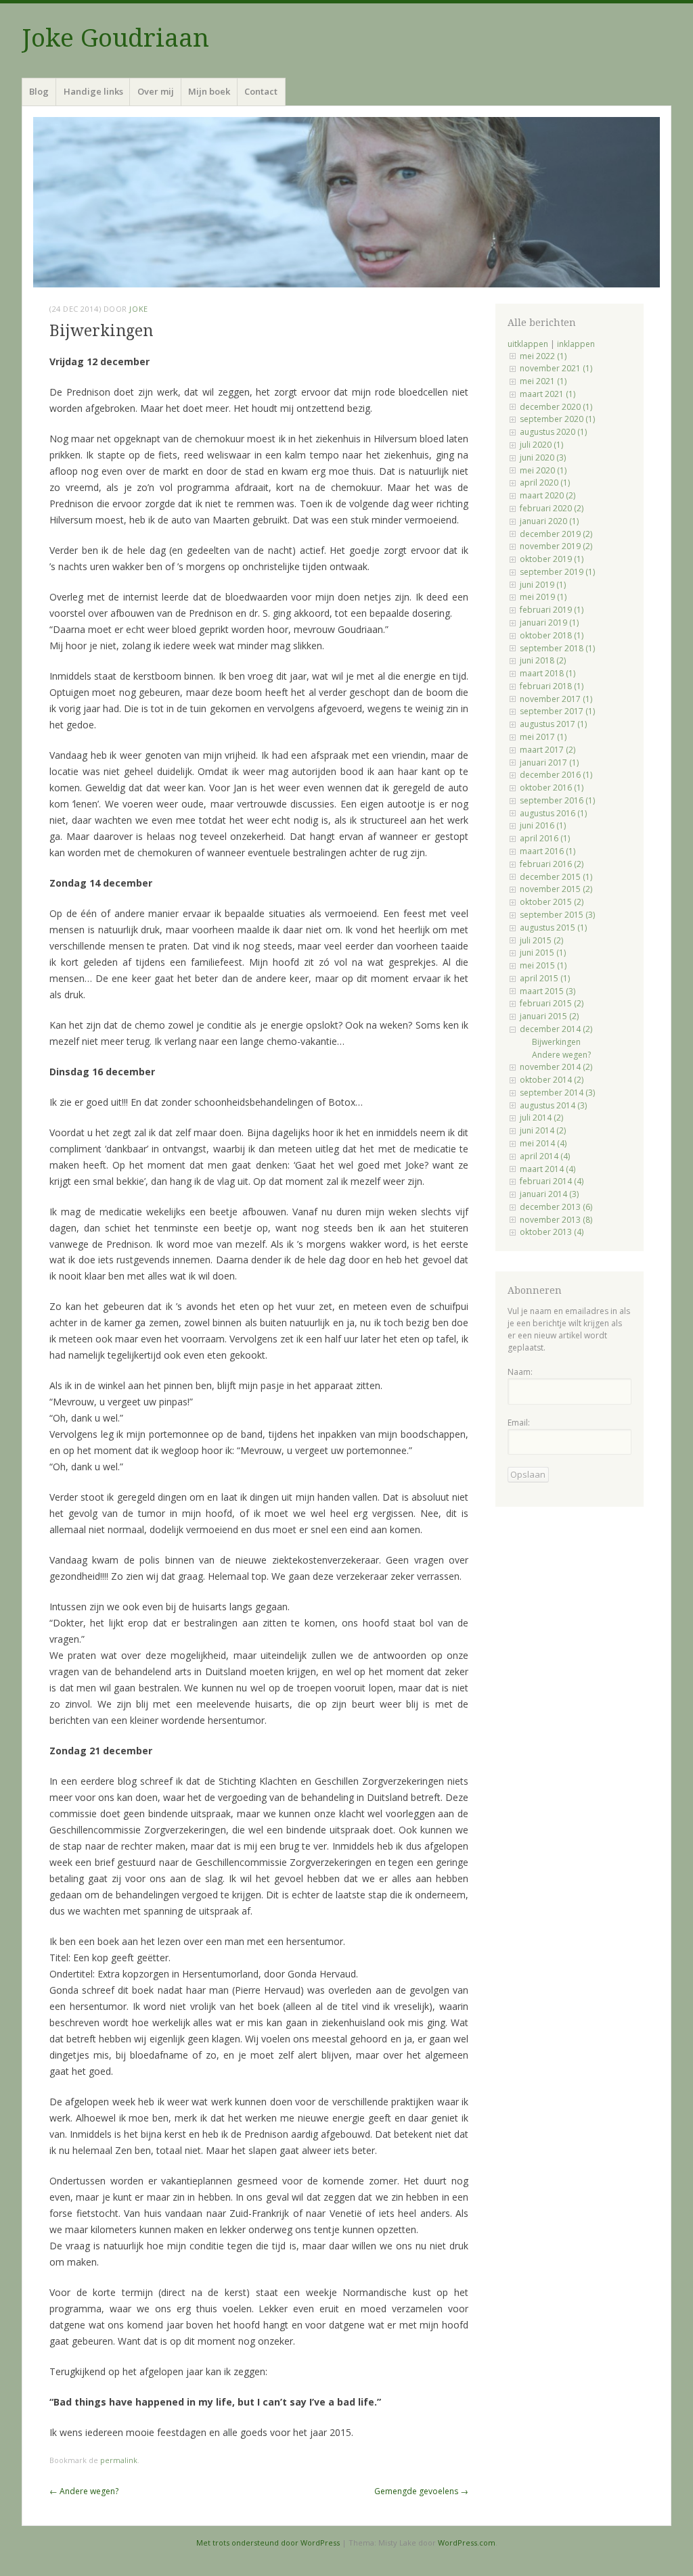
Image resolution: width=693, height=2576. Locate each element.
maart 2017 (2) (547, 750)
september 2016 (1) (557, 800)
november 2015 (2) (556, 889)
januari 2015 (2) (549, 1016)
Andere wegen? (84, 2491)
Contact (261, 91)
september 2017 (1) (557, 711)
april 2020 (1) (545, 483)
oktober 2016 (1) (552, 788)
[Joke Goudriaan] (346, 202)
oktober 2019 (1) (552, 559)
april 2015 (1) (545, 978)
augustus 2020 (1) (553, 432)
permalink (119, 2460)
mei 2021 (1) (543, 381)
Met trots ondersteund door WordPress (268, 2543)
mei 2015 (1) (543, 965)
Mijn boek (209, 91)
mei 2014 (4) (543, 1143)
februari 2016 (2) (552, 864)
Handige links (93, 91)
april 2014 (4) (545, 1156)
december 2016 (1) (556, 775)
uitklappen (528, 344)
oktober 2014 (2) (552, 1080)
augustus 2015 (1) (553, 928)
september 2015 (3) (557, 915)
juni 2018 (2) (543, 660)
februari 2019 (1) (552, 610)
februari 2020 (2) (552, 508)
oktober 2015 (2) (552, 902)
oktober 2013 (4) (552, 1232)
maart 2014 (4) (547, 1169)
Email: (519, 1423)
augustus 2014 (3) (553, 1105)
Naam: (520, 1372)
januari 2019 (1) (549, 623)
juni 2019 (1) (543, 585)
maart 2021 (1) (547, 394)
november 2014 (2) (556, 1067)
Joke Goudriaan (115, 38)
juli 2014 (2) (541, 1118)
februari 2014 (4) (552, 1181)
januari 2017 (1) (549, 763)
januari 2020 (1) (549, 521)
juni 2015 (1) (543, 953)
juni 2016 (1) (543, 825)
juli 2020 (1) (541, 445)
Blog (39, 91)
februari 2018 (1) (552, 686)
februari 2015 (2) (552, 1003)
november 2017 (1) (556, 699)
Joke (138, 309)
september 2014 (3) (557, 1093)
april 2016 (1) (545, 838)
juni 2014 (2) (543, 1130)
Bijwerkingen (556, 1042)
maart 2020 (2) (547, 495)
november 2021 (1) (556, 368)
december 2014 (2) (556, 1029)
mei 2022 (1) (543, 356)
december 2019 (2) (556, 534)
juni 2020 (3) (543, 458)
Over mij (156, 91)
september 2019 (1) (557, 572)
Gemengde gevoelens (421, 2491)
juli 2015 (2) (541, 940)
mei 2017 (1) (543, 737)
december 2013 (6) (556, 1207)
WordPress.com (467, 2543)
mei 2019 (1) (543, 597)
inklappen (576, 344)
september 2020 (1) (557, 419)
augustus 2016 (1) (553, 813)
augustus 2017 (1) (553, 724)
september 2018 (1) (557, 648)
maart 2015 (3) (547, 991)
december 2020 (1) (556, 407)
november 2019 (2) (556, 546)
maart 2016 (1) (547, 851)
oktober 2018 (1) (552, 635)
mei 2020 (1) (543, 470)
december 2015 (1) (556, 877)
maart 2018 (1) (547, 673)
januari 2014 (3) (549, 1194)
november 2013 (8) (556, 1220)
